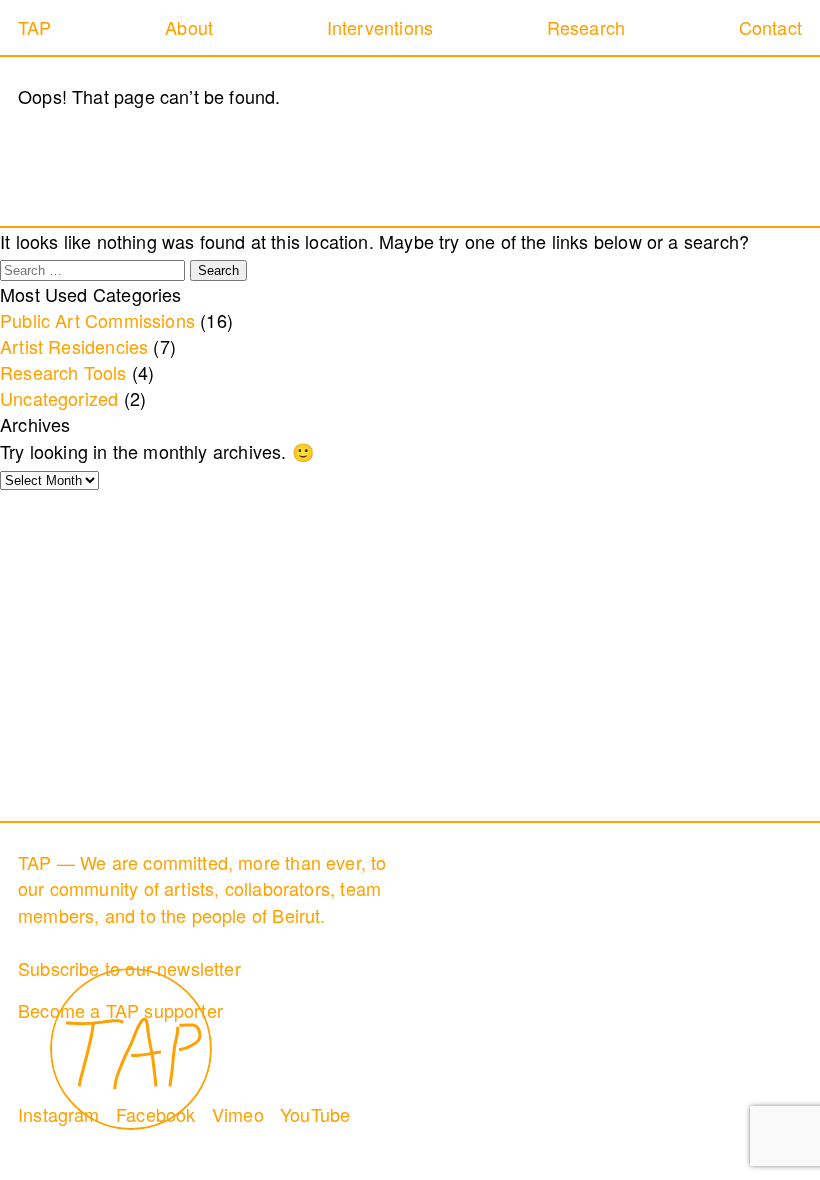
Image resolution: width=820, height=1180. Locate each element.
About (189, 27)
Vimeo (238, 1114)
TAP (35, 27)
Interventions (380, 27)
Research (586, 27)
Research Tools (63, 372)
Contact (770, 27)
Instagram (59, 1114)
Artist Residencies (74, 346)
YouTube (315, 1114)
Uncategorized (59, 398)
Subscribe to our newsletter (129, 968)
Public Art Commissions (97, 320)
